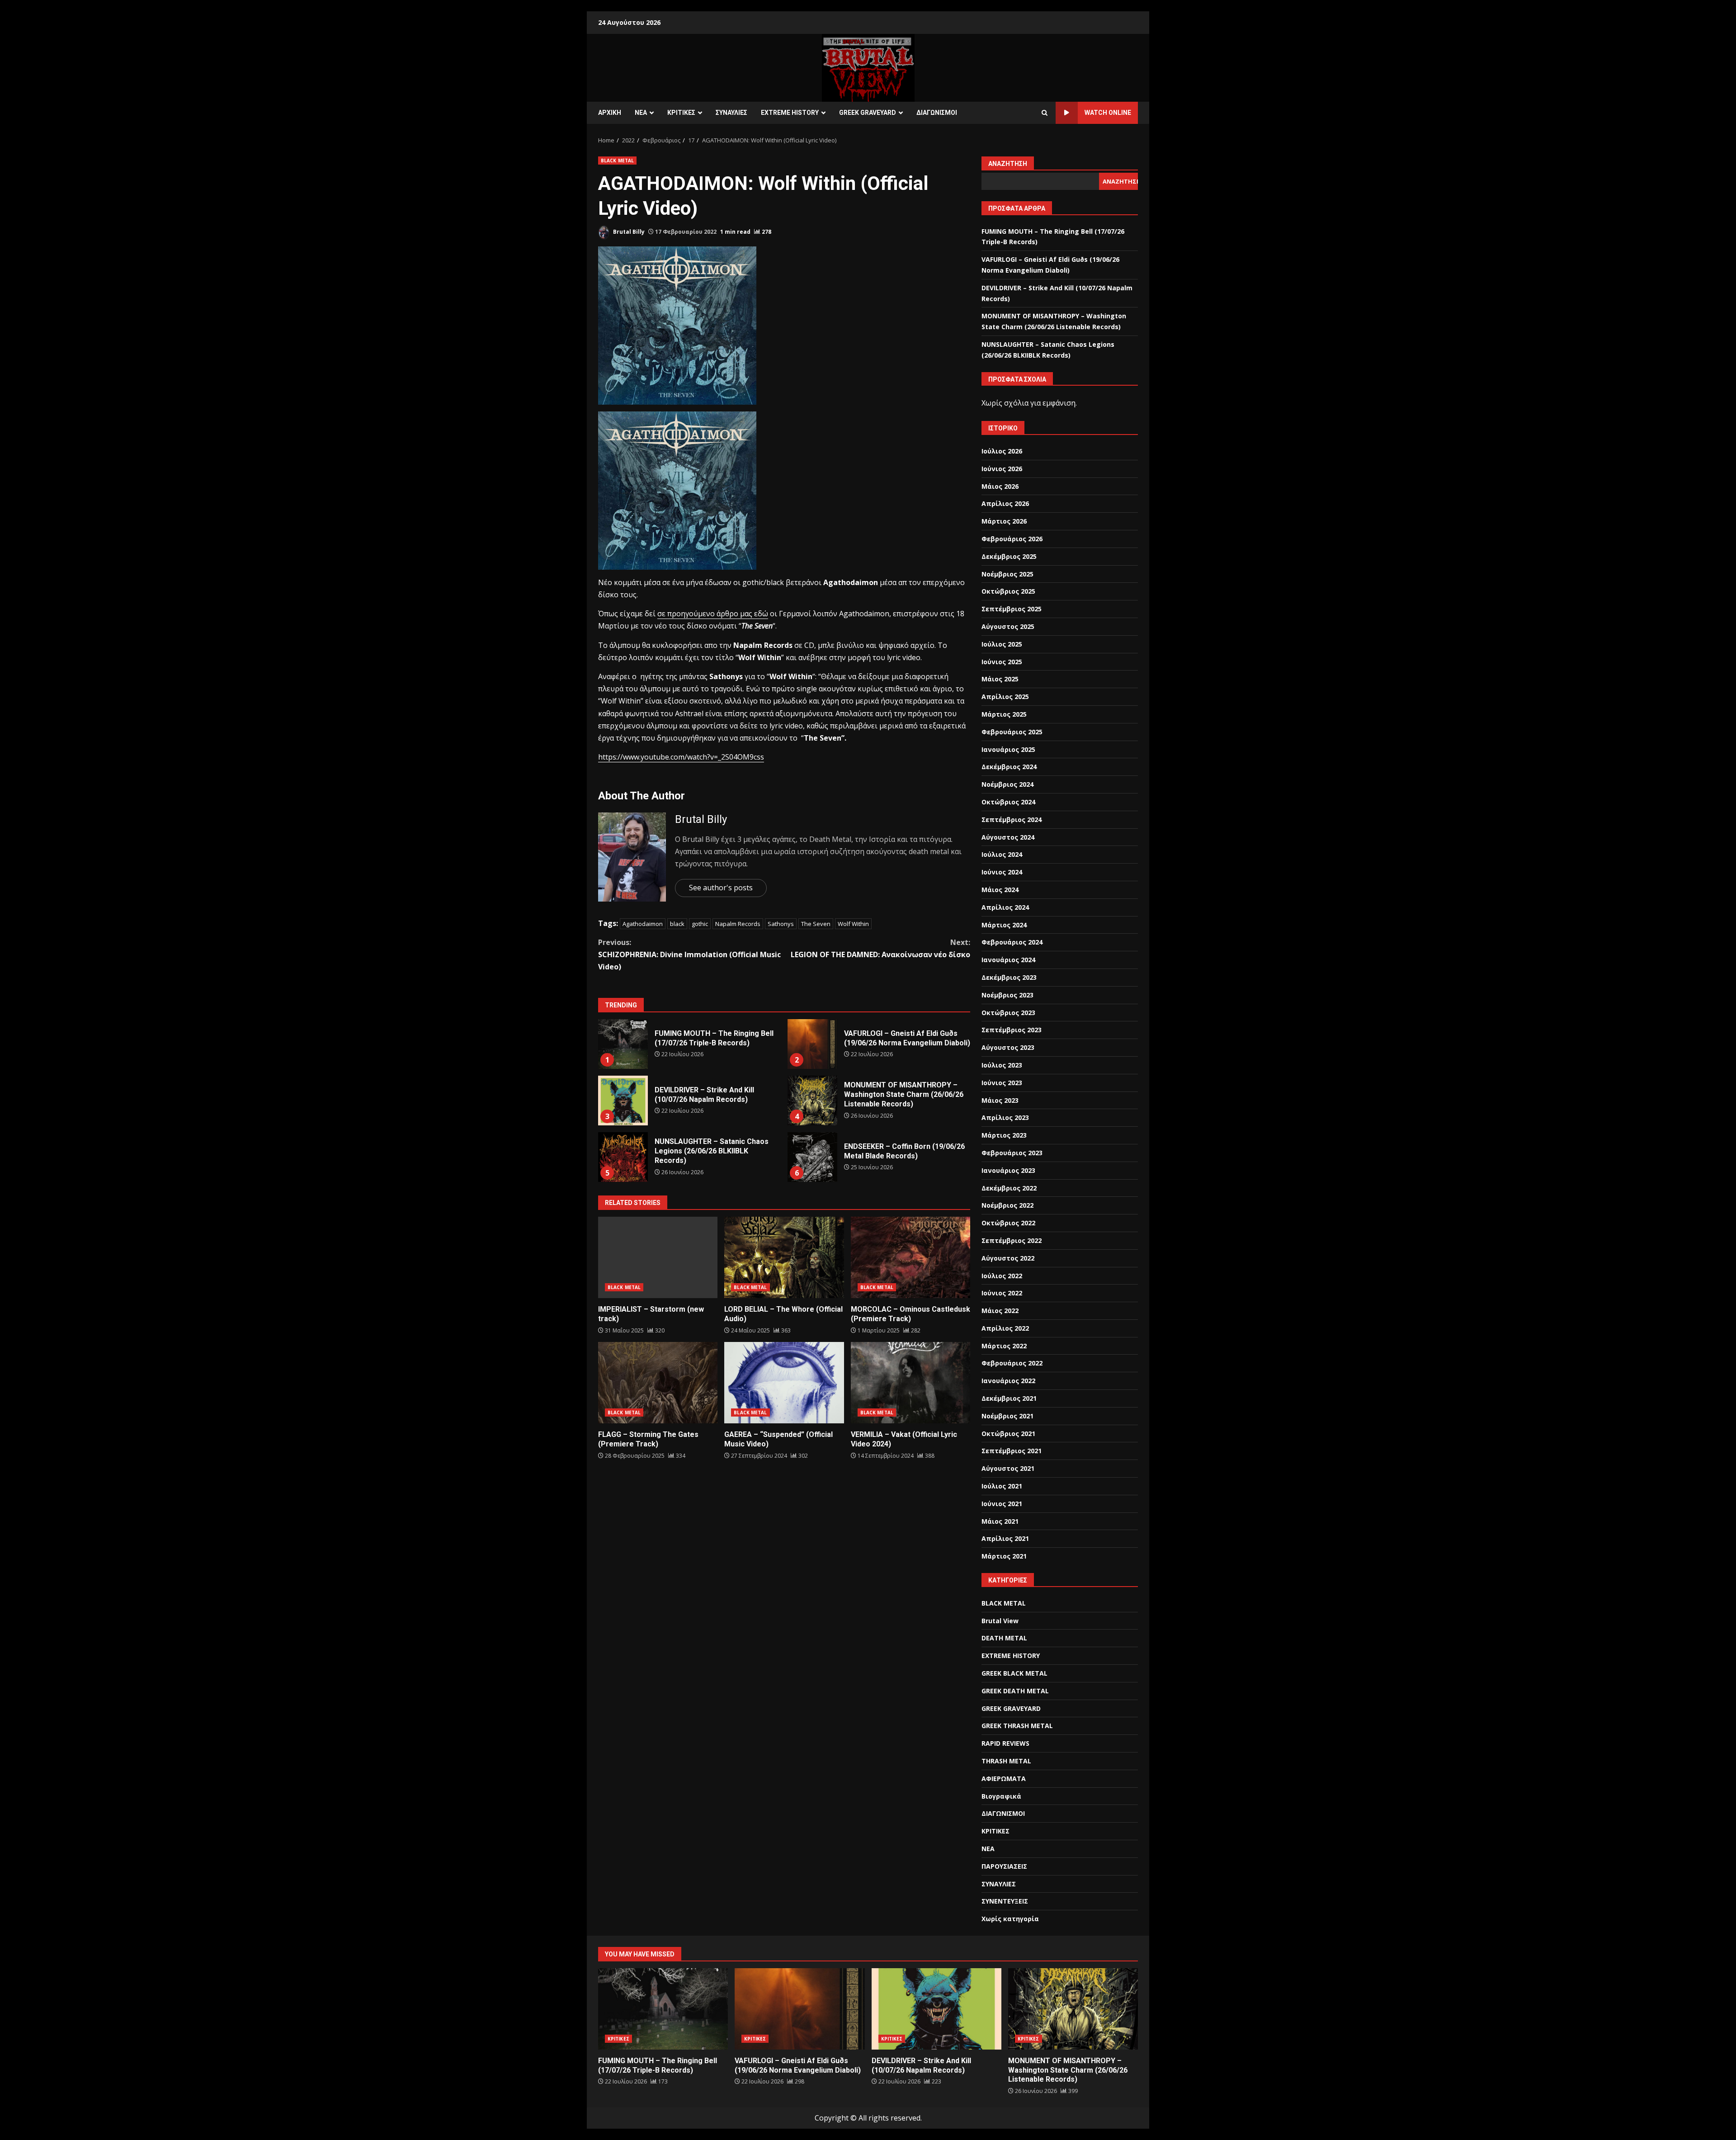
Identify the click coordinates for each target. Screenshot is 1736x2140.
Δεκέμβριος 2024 (1009, 767)
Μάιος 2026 (1000, 486)
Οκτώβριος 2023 (1008, 1013)
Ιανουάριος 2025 (1008, 749)
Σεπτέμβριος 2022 (1012, 1240)
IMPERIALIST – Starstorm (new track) (658, 1257)
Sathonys (781, 924)
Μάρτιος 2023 (1004, 1135)
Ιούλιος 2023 (1002, 1065)
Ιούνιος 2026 (1002, 469)
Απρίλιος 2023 (1005, 1117)
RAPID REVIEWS (1005, 1743)
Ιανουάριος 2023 (1008, 1170)
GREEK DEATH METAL (1015, 1691)
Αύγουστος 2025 (1008, 626)
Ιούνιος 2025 (1002, 662)
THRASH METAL (1006, 1761)
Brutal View (1000, 1621)
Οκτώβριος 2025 (1008, 591)
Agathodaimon (643, 924)
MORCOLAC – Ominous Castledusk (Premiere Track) (910, 1257)
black (677, 924)
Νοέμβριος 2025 (1007, 574)
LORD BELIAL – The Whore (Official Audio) (784, 1257)
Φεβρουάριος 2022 (1012, 1363)
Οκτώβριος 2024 (1008, 802)
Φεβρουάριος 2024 (1012, 942)
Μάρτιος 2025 (1004, 714)
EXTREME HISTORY (790, 113)
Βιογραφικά (1001, 1796)
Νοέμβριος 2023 (1007, 995)
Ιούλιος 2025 (1002, 644)
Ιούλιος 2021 (1002, 1486)
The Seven (816, 924)
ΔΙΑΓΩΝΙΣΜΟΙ (937, 113)
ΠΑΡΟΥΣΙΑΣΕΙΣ (1004, 1866)
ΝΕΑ (641, 113)
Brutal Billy (628, 232)
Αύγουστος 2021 (1008, 1468)
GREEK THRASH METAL (1017, 1726)
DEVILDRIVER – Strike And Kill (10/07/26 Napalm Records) (623, 1101)
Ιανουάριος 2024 (1008, 960)
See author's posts (721, 888)
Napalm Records (738, 924)
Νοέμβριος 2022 (1007, 1205)
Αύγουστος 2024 (1008, 837)
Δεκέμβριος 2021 (1009, 1398)
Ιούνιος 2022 (1002, 1293)
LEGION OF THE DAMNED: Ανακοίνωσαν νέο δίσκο (880, 948)
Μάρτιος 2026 (1004, 521)
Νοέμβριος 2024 (1007, 784)
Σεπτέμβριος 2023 (1012, 1030)
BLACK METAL (617, 161)
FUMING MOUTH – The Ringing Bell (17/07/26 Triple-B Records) (623, 1044)
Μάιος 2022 (1000, 1311)
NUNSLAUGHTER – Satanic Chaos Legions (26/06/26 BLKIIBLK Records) (623, 1157)
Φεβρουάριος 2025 (1012, 732)
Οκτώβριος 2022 (1008, 1223)
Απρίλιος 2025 (1005, 697)
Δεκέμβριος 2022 (1009, 1188)
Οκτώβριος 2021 (1008, 1434)
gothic (700, 924)
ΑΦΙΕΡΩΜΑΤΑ (1004, 1779)
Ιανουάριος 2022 (1008, 1381)
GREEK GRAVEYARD (868, 113)
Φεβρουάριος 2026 (1012, 539)
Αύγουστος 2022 (1008, 1258)
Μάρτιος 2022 (1004, 1346)
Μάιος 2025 (1000, 679)
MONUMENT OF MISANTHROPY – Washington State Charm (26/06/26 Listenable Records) (812, 1101)
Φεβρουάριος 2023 (1012, 1153)
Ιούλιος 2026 (1002, 451)
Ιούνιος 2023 (1002, 1083)
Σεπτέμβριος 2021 (1012, 1451)
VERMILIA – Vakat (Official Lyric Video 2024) (910, 1383)
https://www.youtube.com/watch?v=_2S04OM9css (681, 757)
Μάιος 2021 (1000, 1521)
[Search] (1045, 113)
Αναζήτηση (1008, 164)
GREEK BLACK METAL (1014, 1673)
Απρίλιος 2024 (1005, 907)
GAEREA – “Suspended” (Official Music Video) (784, 1383)
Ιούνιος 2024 (1002, 872)
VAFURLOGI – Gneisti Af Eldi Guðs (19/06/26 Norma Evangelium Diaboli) (812, 1044)
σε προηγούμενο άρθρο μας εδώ (713, 614)
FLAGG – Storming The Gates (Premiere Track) (658, 1383)
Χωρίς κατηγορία (1010, 1919)
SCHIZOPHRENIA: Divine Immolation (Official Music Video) (689, 954)
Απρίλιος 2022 (1005, 1328)
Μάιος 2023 (1000, 1100)
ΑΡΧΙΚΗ (610, 113)
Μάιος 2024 (1000, 890)
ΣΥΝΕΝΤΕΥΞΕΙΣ (1005, 1901)
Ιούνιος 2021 (1002, 1504)
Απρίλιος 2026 (1005, 503)
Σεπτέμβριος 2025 (1012, 609)
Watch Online (1108, 113)
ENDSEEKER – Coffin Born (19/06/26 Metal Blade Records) (812, 1157)
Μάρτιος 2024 (1004, 925)
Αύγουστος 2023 (1008, 1047)
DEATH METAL (1004, 1638)
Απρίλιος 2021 (1005, 1538)
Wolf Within (853, 924)
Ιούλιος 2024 (1002, 854)
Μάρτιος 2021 (1004, 1556)
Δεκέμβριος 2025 (1009, 556)
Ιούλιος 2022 (1002, 1276)
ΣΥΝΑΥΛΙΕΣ (731, 113)
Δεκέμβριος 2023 (1009, 977)
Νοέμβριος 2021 (1007, 1416)
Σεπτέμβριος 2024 (1012, 820)
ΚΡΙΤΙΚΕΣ (681, 113)
